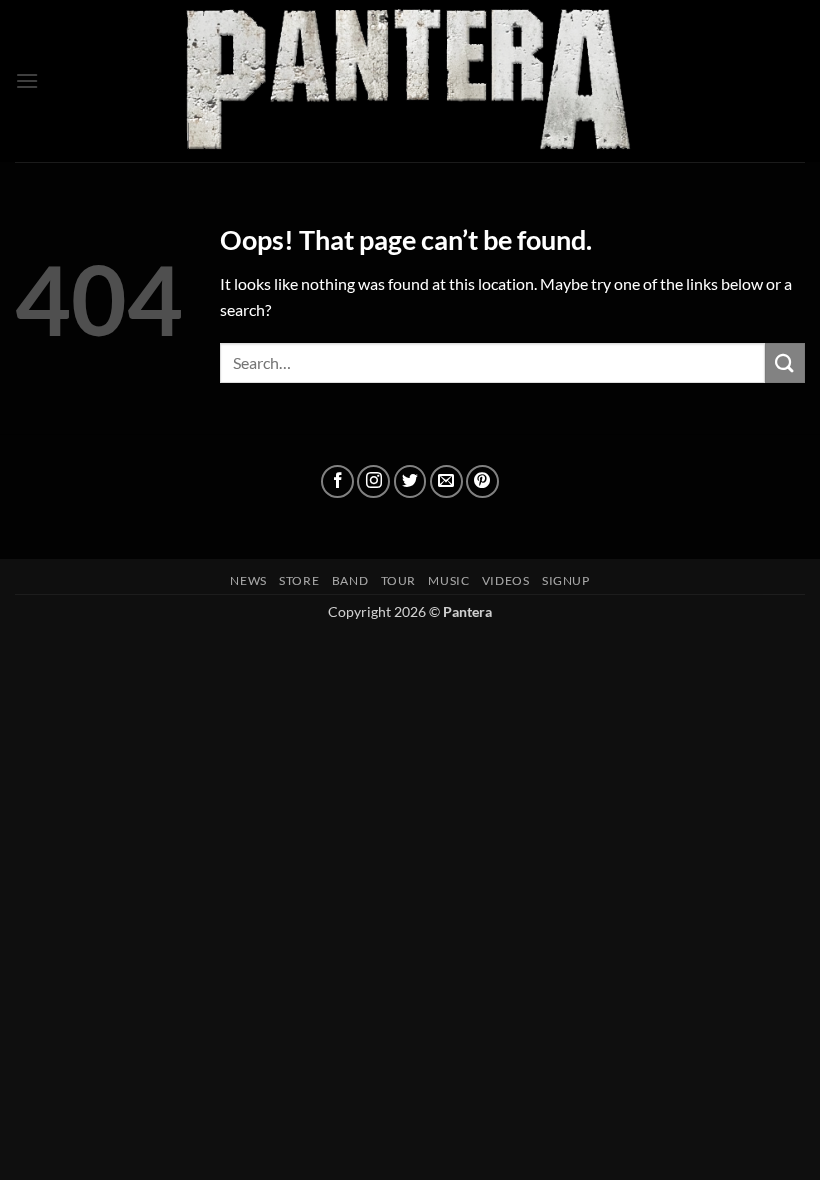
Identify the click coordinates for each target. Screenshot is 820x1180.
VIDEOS (506, 580)
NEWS (248, 580)
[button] (27, 80)
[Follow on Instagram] (373, 481)
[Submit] (785, 362)
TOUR (398, 580)
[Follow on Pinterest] (482, 481)
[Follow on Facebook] (337, 481)
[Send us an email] (446, 481)
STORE (299, 580)
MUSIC (448, 580)
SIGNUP (566, 580)
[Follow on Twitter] (410, 481)
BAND (350, 580)
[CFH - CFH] (410, 81)
